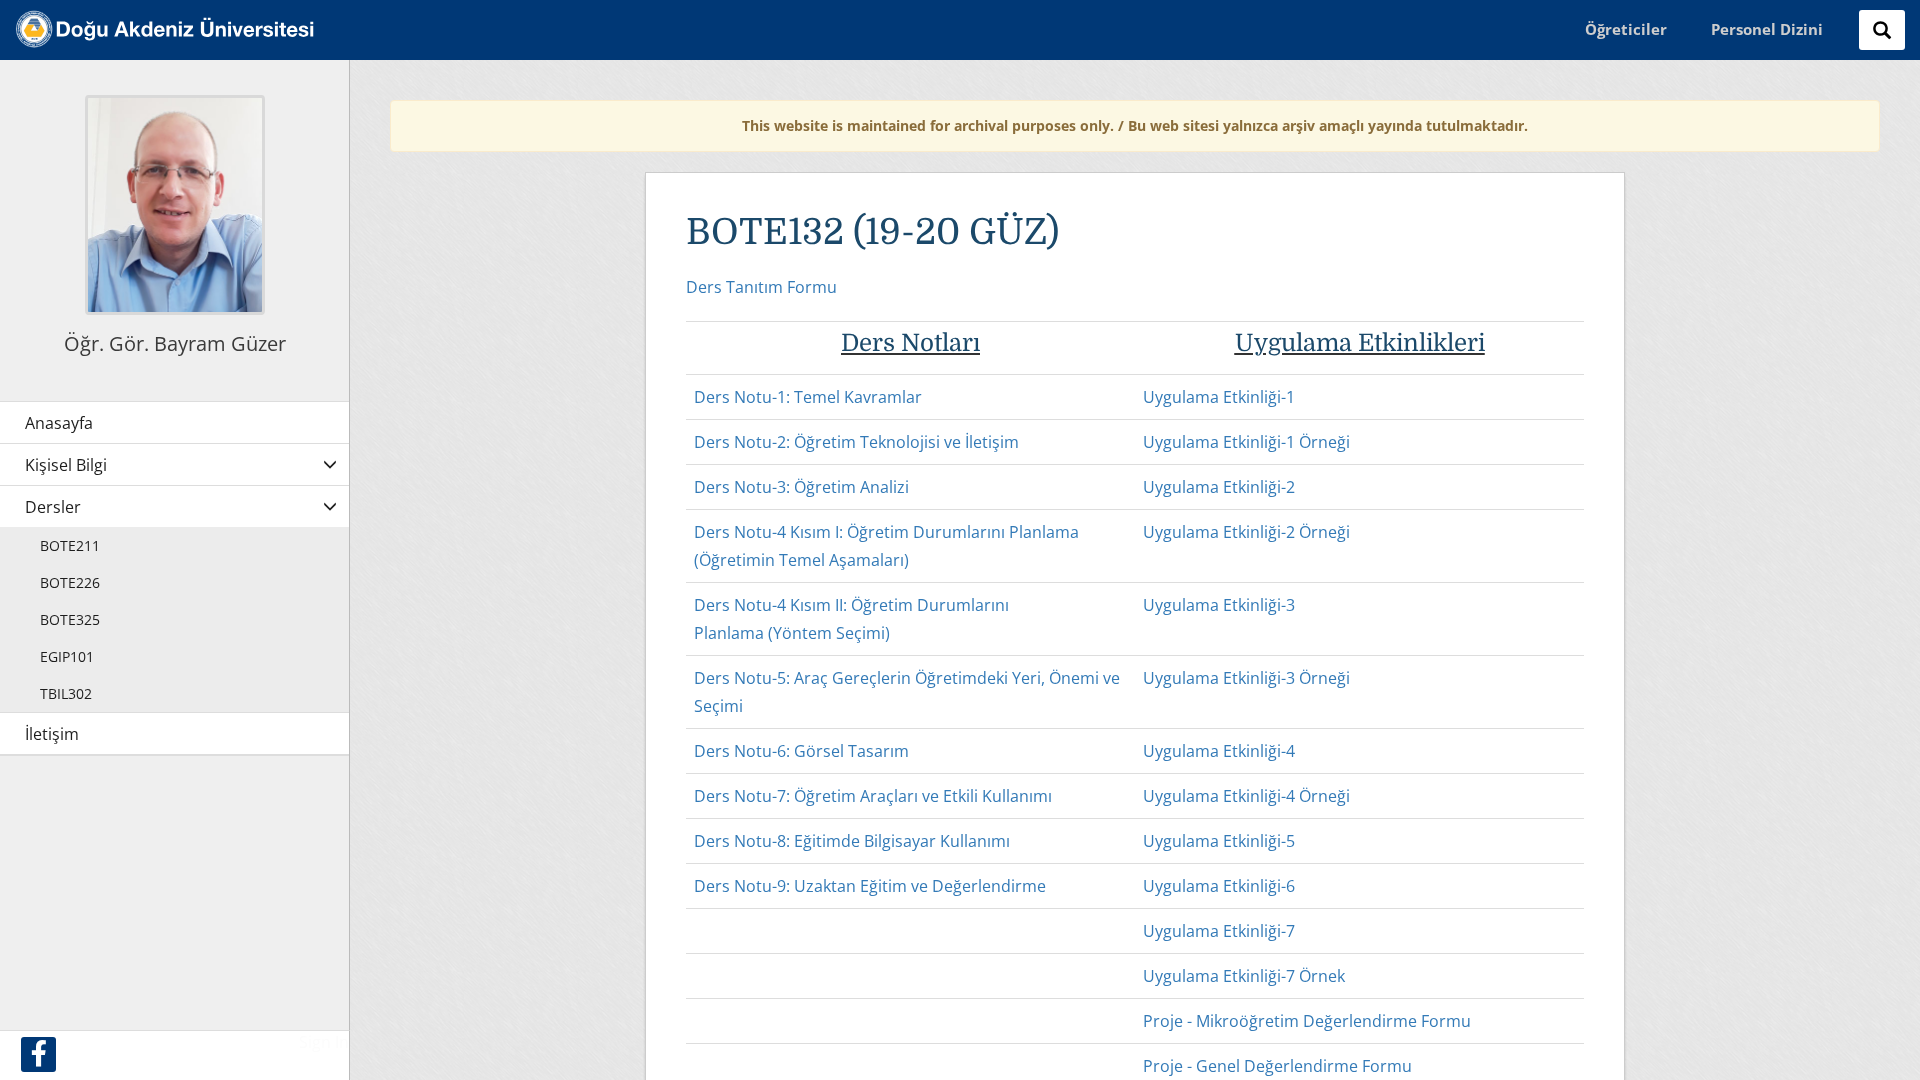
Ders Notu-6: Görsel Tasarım (801, 751)
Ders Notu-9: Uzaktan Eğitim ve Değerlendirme (870, 886)
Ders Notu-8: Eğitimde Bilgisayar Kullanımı (852, 841)
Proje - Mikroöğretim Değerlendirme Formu (1307, 1021)
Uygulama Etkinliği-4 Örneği (1246, 796)
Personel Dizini (1767, 29)
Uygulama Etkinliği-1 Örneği (1246, 442)
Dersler (53, 507)
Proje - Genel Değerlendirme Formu (1277, 1066)
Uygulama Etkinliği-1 (1219, 397)
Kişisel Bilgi (66, 465)
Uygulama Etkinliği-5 (1219, 841)
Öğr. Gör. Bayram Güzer (175, 343)
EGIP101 (67, 656)
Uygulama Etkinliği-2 (1219, 487)
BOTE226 (70, 582)
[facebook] (38, 1054)
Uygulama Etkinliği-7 (1219, 931)
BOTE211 (70, 545)
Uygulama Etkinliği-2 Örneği (1246, 532)
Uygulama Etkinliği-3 (1219, 605)
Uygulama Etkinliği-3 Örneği (1246, 678)
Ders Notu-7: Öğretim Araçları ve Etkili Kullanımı (873, 796)
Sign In (324, 1042)
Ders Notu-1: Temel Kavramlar (808, 397)
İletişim (52, 734)
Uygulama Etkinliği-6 (1219, 886)
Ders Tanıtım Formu (761, 287)
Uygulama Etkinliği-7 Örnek (1244, 976)
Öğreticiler (1626, 29)
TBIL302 (66, 693)
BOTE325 (70, 619)
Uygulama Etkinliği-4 (1219, 751)
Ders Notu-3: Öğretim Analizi (801, 487)
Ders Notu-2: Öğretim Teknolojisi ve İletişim (856, 442)
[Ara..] (1882, 30)
